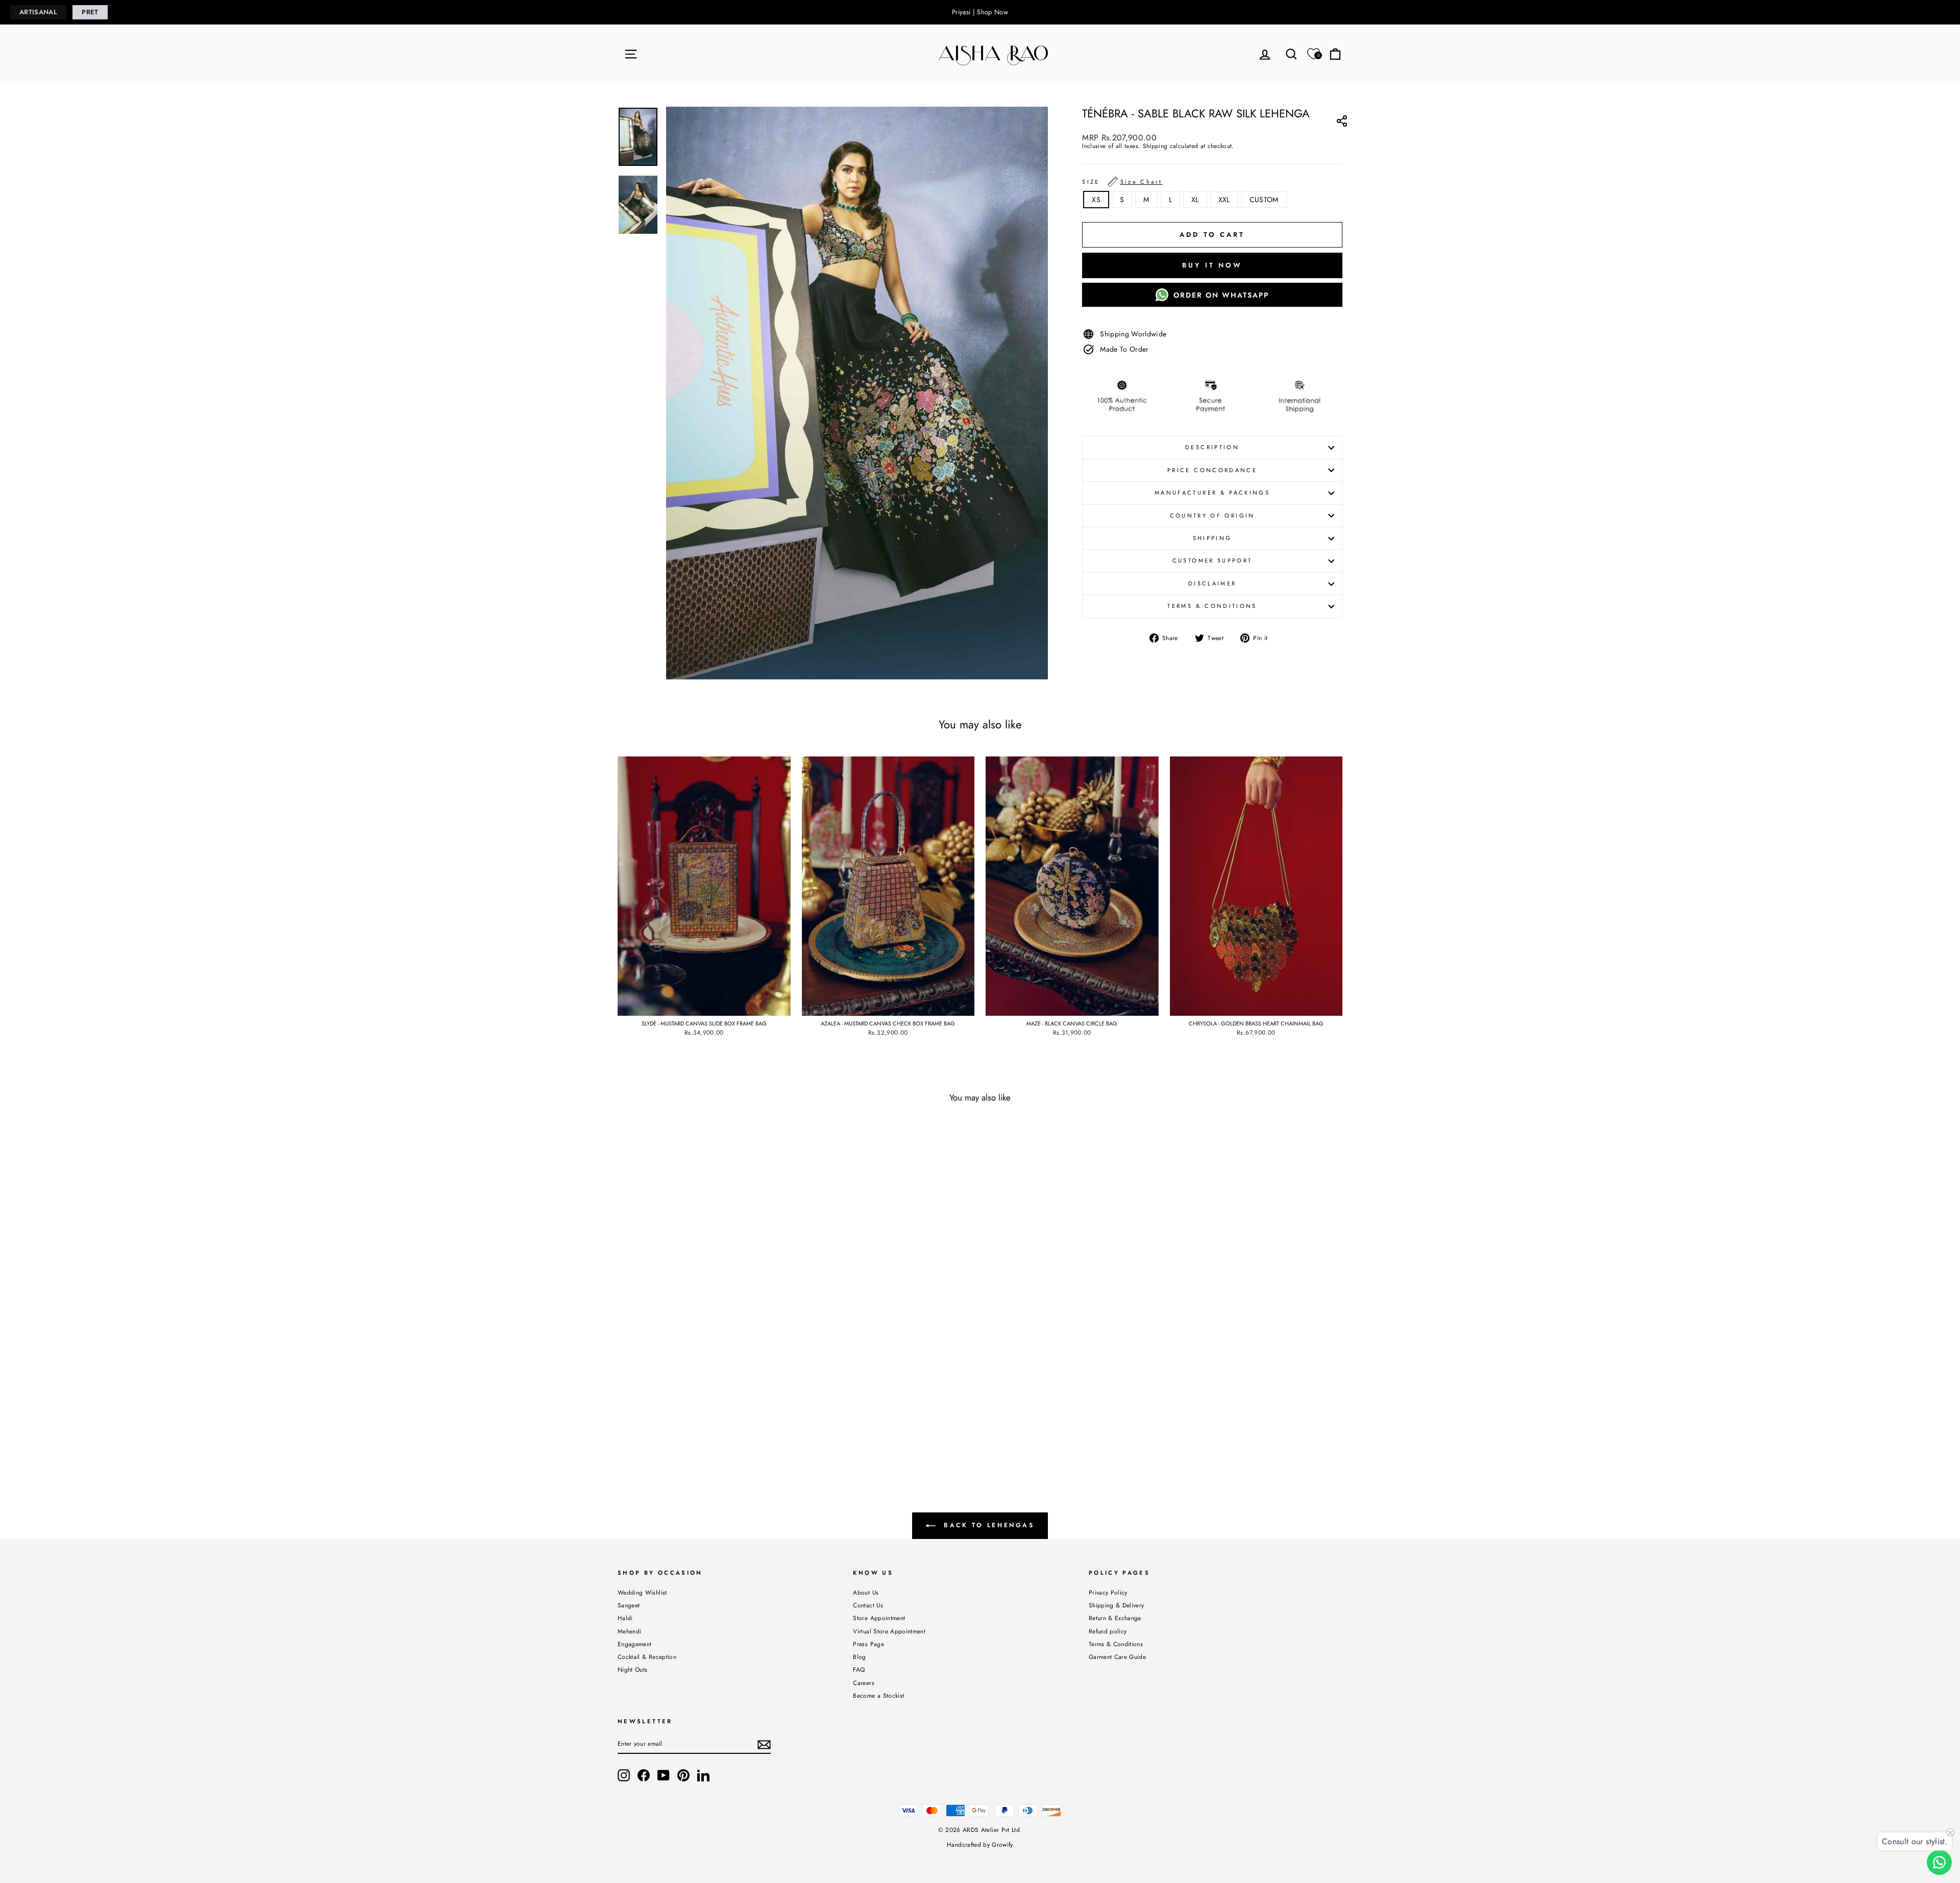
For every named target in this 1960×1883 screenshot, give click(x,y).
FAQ (859, 1669)
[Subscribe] (764, 1745)
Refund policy (1108, 1631)
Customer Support (1212, 560)
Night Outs (633, 1669)
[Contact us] (1939, 1862)
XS (1096, 200)
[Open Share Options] (1342, 123)
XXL (1224, 200)
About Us (866, 1592)
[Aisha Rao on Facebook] (644, 1775)
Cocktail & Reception (647, 1657)
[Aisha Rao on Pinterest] (683, 1775)
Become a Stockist (878, 1695)
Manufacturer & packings (1212, 493)
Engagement (635, 1644)
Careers (863, 1683)
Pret (90, 12)
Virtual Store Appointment (889, 1631)
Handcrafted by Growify (980, 1845)
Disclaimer (1212, 583)
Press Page (868, 1644)
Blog (859, 1657)
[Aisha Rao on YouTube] (664, 1775)
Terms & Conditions (1212, 606)
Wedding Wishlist (642, 1592)
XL (1195, 200)
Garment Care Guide (1117, 1657)
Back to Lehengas (987, 1525)
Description (1212, 447)
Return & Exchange (1115, 1618)
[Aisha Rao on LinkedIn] (703, 1775)
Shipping (1155, 146)
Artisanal (38, 12)
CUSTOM (1264, 200)
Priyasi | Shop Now (980, 12)
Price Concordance (1212, 470)
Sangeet (629, 1605)
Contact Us (868, 1605)
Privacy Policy (1108, 1592)
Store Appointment (879, 1618)
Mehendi (629, 1631)
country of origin (1212, 516)
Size (1122, 182)
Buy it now (1212, 265)
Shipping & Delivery (1117, 1605)
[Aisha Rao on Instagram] (624, 1775)
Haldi (625, 1618)
